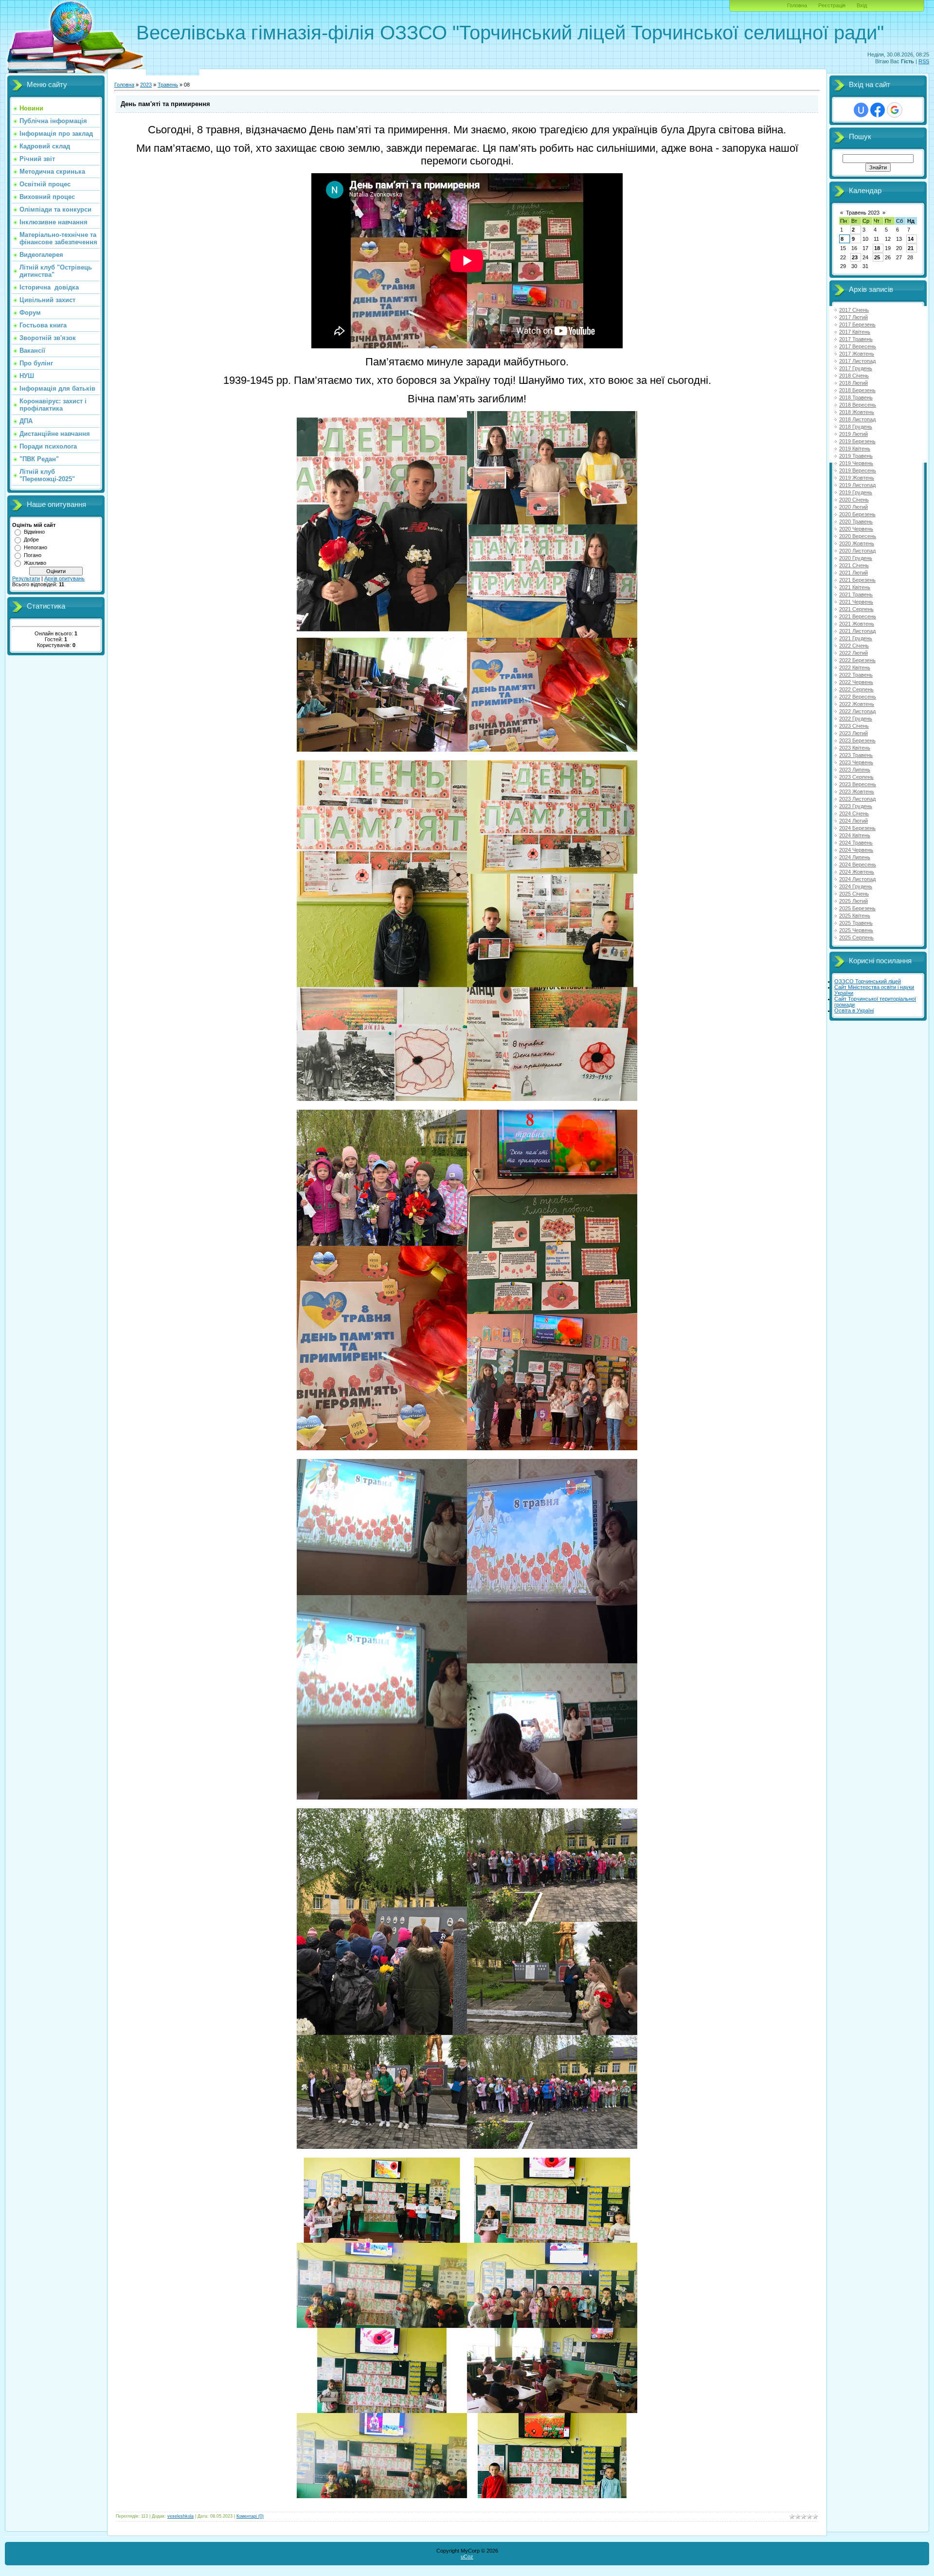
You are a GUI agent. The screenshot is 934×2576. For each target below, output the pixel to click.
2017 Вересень (858, 346)
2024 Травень (856, 843)
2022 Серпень (856, 689)
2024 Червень (856, 850)
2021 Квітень (855, 587)
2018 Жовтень (857, 412)
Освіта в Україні (854, 1010)
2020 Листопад (857, 551)
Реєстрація (832, 5)
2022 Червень (856, 682)
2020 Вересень (858, 536)
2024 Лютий (853, 821)
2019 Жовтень (857, 478)
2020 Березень (857, 514)
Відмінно (34, 532)
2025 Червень (856, 930)
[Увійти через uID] (861, 110)
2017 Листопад (857, 361)
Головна (797, 5)
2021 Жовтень (857, 624)
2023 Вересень (858, 784)
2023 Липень (855, 770)
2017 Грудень (856, 368)
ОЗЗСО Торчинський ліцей (868, 981)
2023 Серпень (856, 777)
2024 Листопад (857, 879)
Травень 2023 (863, 213)
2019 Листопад (857, 485)
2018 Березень (857, 390)
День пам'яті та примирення (165, 104)
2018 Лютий (853, 383)
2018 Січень (854, 376)
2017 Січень (854, 310)
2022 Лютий (853, 653)
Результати (26, 578)
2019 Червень (856, 463)
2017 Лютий (853, 317)
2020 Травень (856, 522)
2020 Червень (856, 529)
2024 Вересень (858, 865)
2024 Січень (854, 813)
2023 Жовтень (857, 792)
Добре (31, 540)
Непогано (36, 547)
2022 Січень (854, 646)
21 (911, 248)
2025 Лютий (853, 901)
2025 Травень (856, 923)
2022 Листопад (857, 711)
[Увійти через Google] (895, 110)
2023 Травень (856, 755)
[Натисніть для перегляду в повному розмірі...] (467, 748)
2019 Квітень (855, 449)
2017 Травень (856, 339)
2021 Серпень (856, 609)
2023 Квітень (855, 748)
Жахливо (35, 563)
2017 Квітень (855, 332)
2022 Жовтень (857, 704)
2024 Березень (857, 828)
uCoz (467, 2557)
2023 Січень (854, 726)
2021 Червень (856, 602)
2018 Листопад (857, 419)
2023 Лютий (853, 733)
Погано (33, 555)
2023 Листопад (857, 799)
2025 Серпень (856, 937)
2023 (146, 85)
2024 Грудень (856, 886)
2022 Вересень (858, 697)
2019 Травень (856, 456)
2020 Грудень (856, 558)
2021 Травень (856, 594)
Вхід (862, 5)
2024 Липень (855, 857)
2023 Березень (857, 740)
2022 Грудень (856, 719)
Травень (168, 85)
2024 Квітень (855, 835)
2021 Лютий (853, 573)
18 (877, 248)
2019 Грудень (856, 492)
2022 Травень (856, 675)
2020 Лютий (853, 507)
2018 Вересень (858, 405)
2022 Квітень (855, 667)
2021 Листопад (857, 631)
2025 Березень (857, 908)
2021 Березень (857, 580)
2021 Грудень (856, 638)
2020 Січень (854, 500)
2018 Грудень (856, 427)
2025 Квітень (855, 916)
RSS (924, 61)
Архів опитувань (64, 578)
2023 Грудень (856, 806)
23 (855, 257)
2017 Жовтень (857, 354)
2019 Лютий (853, 434)
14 (911, 239)
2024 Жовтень (857, 872)
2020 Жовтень (857, 543)
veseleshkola (180, 2516)
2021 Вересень (858, 616)
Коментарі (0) (250, 2516)
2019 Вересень (858, 470)
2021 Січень (854, 565)
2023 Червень (856, 762)
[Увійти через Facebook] (878, 110)
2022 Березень (857, 660)
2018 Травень (856, 397)
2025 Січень (854, 894)
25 (877, 257)
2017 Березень (857, 324)
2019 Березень (857, 441)
